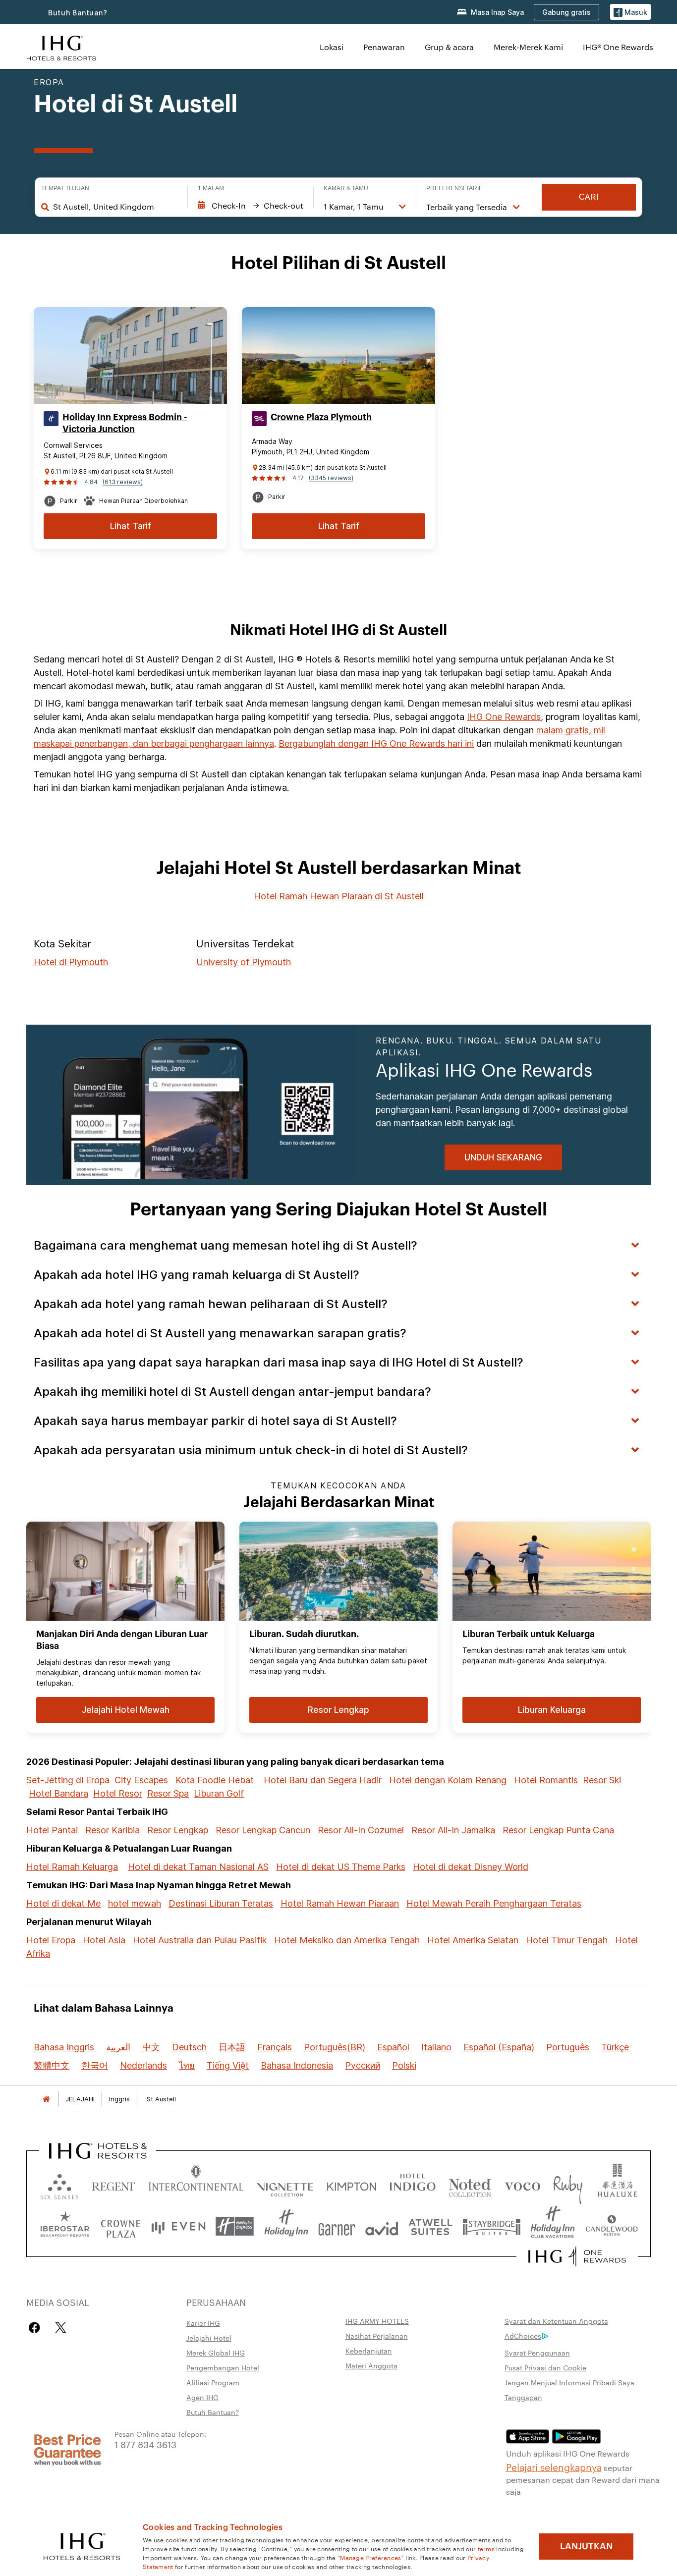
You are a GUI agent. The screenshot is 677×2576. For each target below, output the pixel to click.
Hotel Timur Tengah (567, 1940)
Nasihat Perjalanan (377, 2336)
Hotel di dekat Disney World (471, 1867)
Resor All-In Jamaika (453, 1830)
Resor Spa (168, 1793)
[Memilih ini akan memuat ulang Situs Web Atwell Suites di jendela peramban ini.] (430, 2226)
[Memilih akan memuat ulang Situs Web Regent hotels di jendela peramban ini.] (113, 2184)
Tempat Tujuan (65, 188)
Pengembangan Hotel (223, 2367)
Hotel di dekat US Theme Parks (341, 1867)
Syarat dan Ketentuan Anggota (556, 2321)
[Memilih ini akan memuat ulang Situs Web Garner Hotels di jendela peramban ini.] (337, 2226)
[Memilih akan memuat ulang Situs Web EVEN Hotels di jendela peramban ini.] (178, 2226)
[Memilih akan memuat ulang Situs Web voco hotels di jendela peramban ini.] (522, 2184)
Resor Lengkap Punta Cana (558, 1830)
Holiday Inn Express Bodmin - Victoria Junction (125, 423)
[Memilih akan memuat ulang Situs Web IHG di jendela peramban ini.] (61, 47)
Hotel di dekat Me (63, 1903)
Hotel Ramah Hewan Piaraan (340, 1903)
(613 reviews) (123, 482)
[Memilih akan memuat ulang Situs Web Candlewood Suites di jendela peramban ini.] (611, 2226)
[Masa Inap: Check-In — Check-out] (251, 206)
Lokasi (332, 47)
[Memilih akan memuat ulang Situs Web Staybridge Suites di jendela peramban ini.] (492, 2226)
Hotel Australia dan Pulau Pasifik (200, 1940)
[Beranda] (46, 2099)
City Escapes (141, 1780)
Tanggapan (523, 2397)
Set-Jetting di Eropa (68, 1780)
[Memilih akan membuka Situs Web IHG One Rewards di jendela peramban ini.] (577, 2256)
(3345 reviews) (331, 478)
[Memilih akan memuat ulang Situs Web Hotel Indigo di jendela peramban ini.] (413, 2184)
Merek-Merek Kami (528, 47)
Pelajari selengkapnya (554, 2466)
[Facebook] (36, 2328)
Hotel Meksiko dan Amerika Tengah (347, 1940)
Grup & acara (449, 47)
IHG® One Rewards (618, 47)
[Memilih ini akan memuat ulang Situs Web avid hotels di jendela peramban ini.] (382, 2226)
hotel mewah (135, 1903)
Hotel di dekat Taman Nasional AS (198, 1867)
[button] (630, 12)
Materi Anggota (371, 2365)
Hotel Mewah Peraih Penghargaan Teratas (494, 1903)
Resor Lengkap (178, 1830)
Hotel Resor (118, 1793)
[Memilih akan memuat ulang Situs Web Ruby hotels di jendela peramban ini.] (568, 2184)
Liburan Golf (219, 1793)
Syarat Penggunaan (537, 2353)
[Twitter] (61, 2328)
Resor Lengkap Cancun (263, 1830)
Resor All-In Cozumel (361, 1830)
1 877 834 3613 (145, 2444)
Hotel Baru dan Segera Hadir (323, 1780)
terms (486, 2548)
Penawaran (384, 47)
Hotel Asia (104, 1940)
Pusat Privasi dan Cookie (545, 2367)
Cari (589, 197)
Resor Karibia (113, 1830)
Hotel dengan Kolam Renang (448, 1780)
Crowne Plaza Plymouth (321, 417)
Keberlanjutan (369, 2351)
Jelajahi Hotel (209, 2338)
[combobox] (115, 207)
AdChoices (523, 2336)
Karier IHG (203, 2323)
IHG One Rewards (504, 717)
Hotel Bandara (58, 1793)
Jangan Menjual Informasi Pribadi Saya (569, 2382)
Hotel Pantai (52, 1830)
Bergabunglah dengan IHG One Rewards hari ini (376, 743)
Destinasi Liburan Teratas (221, 1903)
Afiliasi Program (213, 2382)
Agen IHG (202, 2397)
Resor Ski (602, 1780)
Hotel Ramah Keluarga (72, 1867)
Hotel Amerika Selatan (473, 1940)
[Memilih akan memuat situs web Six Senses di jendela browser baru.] (59, 2184)
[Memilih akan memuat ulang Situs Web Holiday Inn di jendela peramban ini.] (286, 2226)
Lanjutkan (586, 2546)
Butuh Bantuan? (78, 13)
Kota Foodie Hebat (215, 1780)
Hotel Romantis (546, 1780)
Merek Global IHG (216, 2353)
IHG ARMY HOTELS (377, 2321)
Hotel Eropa (51, 1940)
